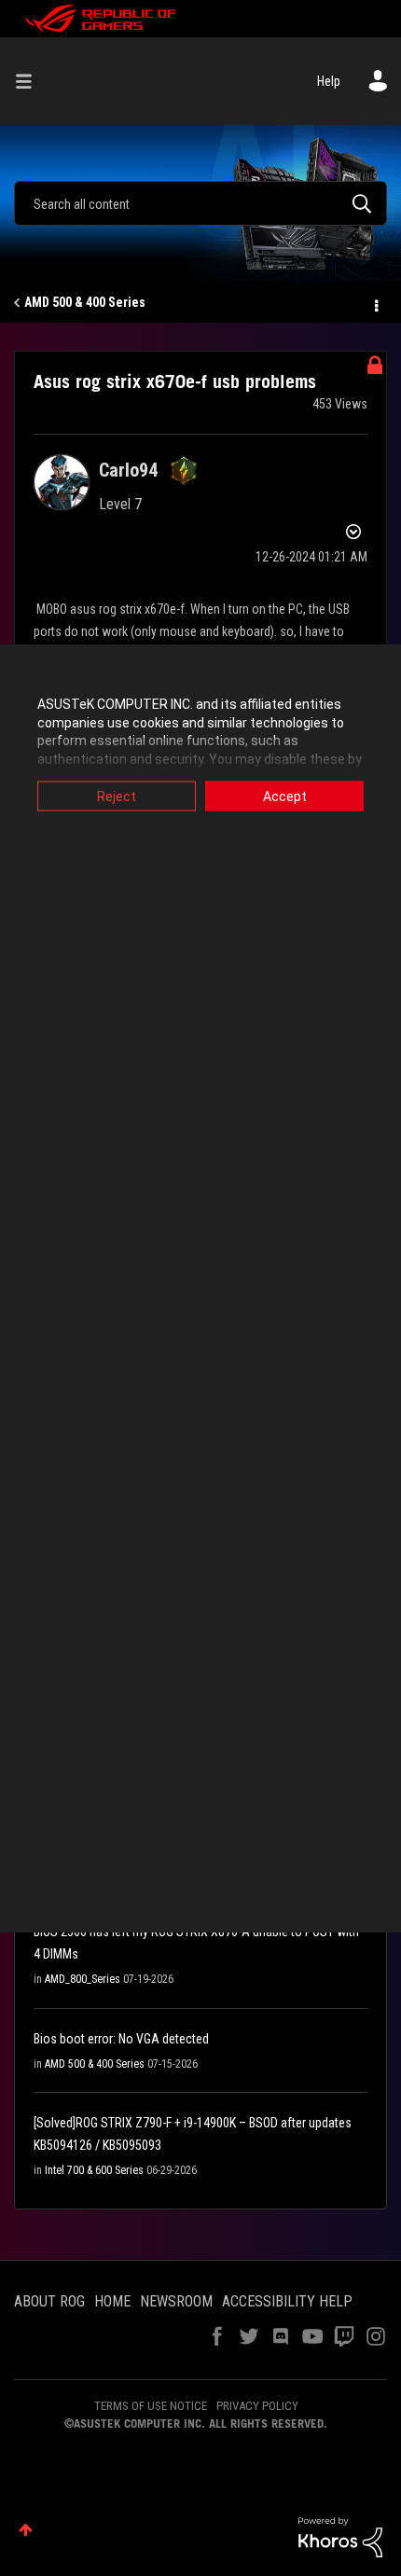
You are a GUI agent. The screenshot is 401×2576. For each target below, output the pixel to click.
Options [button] (375, 303)
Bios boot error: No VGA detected (121, 2039)
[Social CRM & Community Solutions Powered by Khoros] (340, 2536)
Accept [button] (285, 796)
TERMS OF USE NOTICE (151, 2406)
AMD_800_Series (83, 1979)
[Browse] (31, 81)
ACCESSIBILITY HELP (287, 2301)
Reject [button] (117, 796)
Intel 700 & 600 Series (94, 2170)
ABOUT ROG (49, 2301)
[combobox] (200, 203)
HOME (112, 2301)
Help (329, 81)
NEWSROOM (176, 2301)
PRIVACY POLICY (257, 2406)
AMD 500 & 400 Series (85, 302)
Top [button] (26, 2530)
